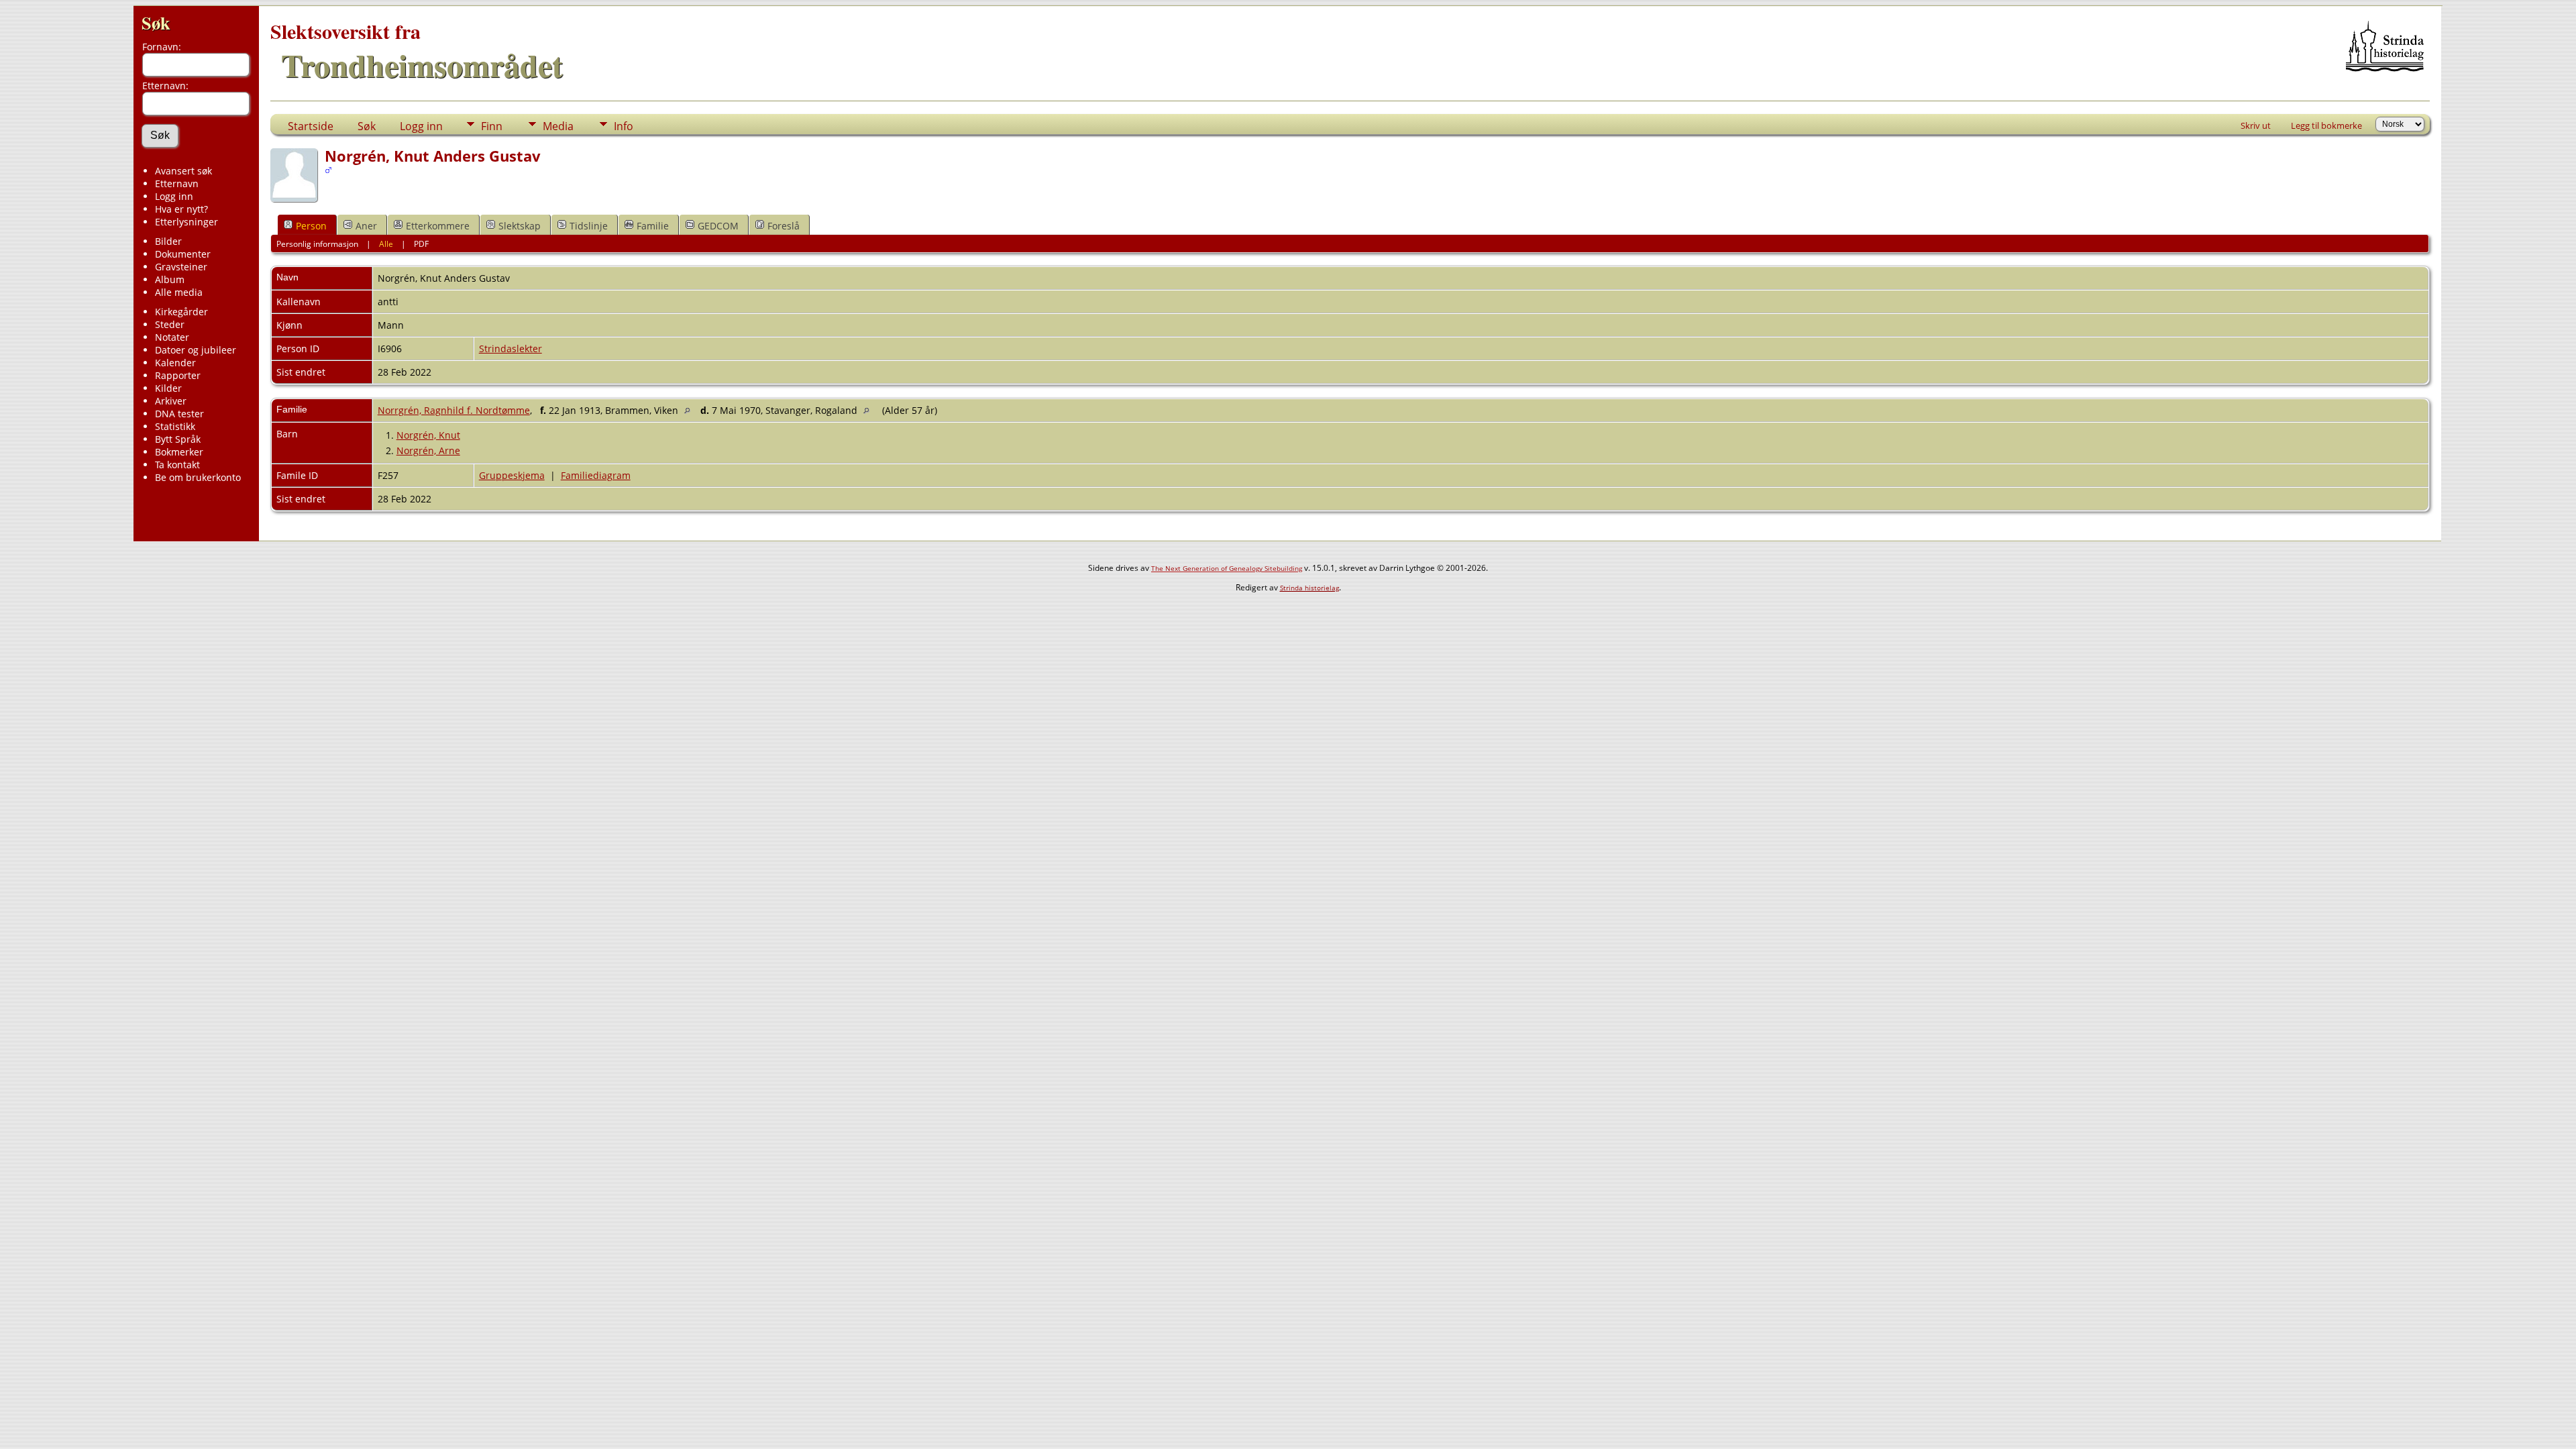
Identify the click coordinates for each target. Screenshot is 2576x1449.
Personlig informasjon (317, 244)
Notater (172, 337)
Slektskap (520, 226)
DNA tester (179, 414)
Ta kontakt (177, 465)
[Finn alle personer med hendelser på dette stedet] (691, 410)
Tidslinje (589, 226)
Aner (366, 226)
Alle (386, 244)
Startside (311, 126)
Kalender (175, 363)
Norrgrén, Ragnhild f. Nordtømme (454, 410)
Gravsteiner (181, 267)
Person (311, 226)
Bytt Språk (178, 439)
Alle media (179, 292)
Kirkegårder (181, 312)
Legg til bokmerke (2326, 125)
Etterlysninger (186, 222)
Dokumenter (183, 254)
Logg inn (174, 196)
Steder (170, 324)
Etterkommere (438, 226)
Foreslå (784, 226)
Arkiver (171, 401)
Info (624, 126)
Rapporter (178, 375)
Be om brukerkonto (198, 477)
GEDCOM (718, 226)
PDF (421, 244)
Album (170, 279)
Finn (492, 126)
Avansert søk (183, 171)
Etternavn (177, 183)
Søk (156, 22)
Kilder (168, 388)
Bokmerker (179, 452)
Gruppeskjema (512, 475)
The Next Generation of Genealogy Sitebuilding (1227, 568)
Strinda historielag (1309, 588)
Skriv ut (2256, 125)
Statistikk (175, 426)
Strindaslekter (511, 348)
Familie (653, 226)
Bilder (168, 241)
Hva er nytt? (181, 209)
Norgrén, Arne (428, 450)
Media (558, 126)
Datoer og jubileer (196, 350)
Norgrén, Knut (428, 435)
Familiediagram (596, 475)
